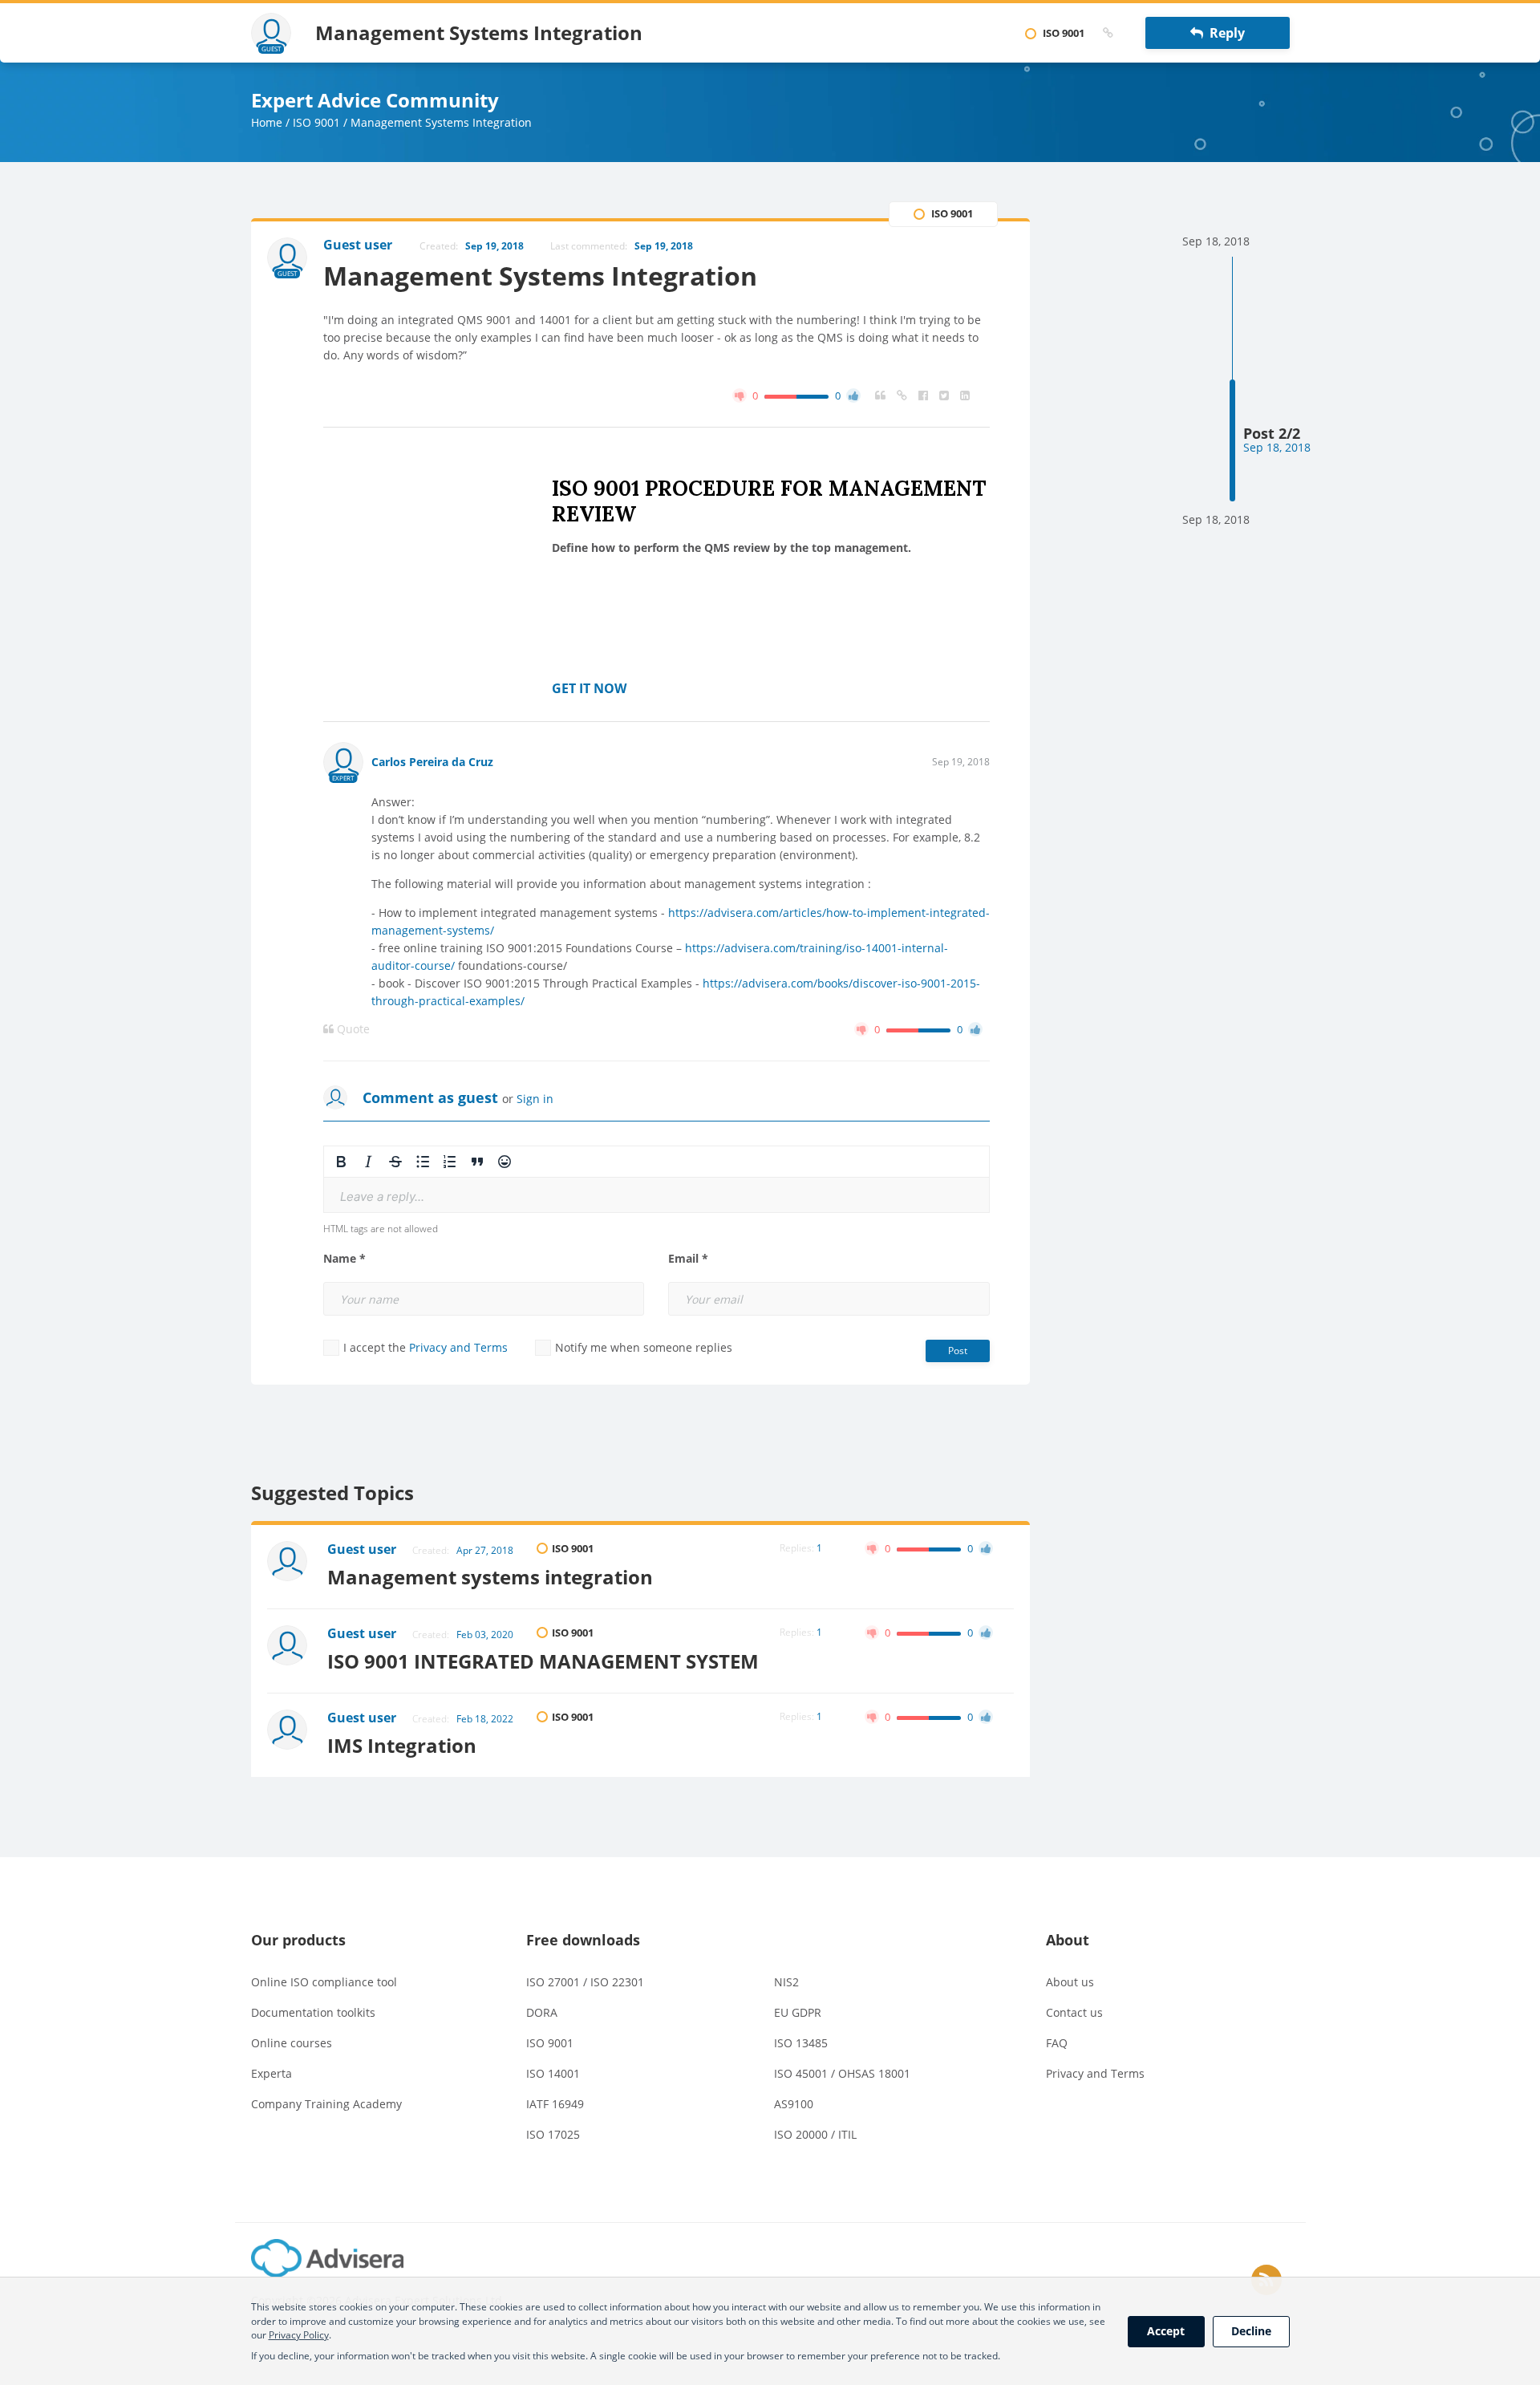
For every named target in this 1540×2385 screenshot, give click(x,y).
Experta (272, 2073)
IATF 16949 (555, 2104)
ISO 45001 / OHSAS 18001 (842, 2073)
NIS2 (786, 1982)
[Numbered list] (450, 1162)
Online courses (292, 2043)
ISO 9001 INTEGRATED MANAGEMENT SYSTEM (543, 1661)
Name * (344, 1259)
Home (267, 122)
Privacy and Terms (458, 1347)
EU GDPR (798, 2012)
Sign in (535, 1099)
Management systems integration (490, 1577)
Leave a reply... (382, 1197)
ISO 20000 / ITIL (815, 2134)
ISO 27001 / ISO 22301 (585, 1982)
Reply (1224, 33)
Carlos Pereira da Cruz (432, 762)
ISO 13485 (801, 2043)
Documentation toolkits (313, 2012)
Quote (352, 1029)
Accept (1166, 2331)
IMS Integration (402, 1745)
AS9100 (794, 2104)
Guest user (362, 1549)
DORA (542, 2012)
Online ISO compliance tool (324, 1982)
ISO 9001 (316, 122)
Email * (688, 1259)
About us (1070, 1982)
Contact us (1074, 2012)
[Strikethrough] (395, 1162)
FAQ (1057, 2043)
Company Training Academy (326, 2104)
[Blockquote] (477, 1162)
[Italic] (368, 1162)
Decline (1251, 2331)
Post (958, 1351)
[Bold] (341, 1162)
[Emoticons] (505, 1162)
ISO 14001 (553, 2073)
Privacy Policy (299, 2335)
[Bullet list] (423, 1162)
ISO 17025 (553, 2134)
